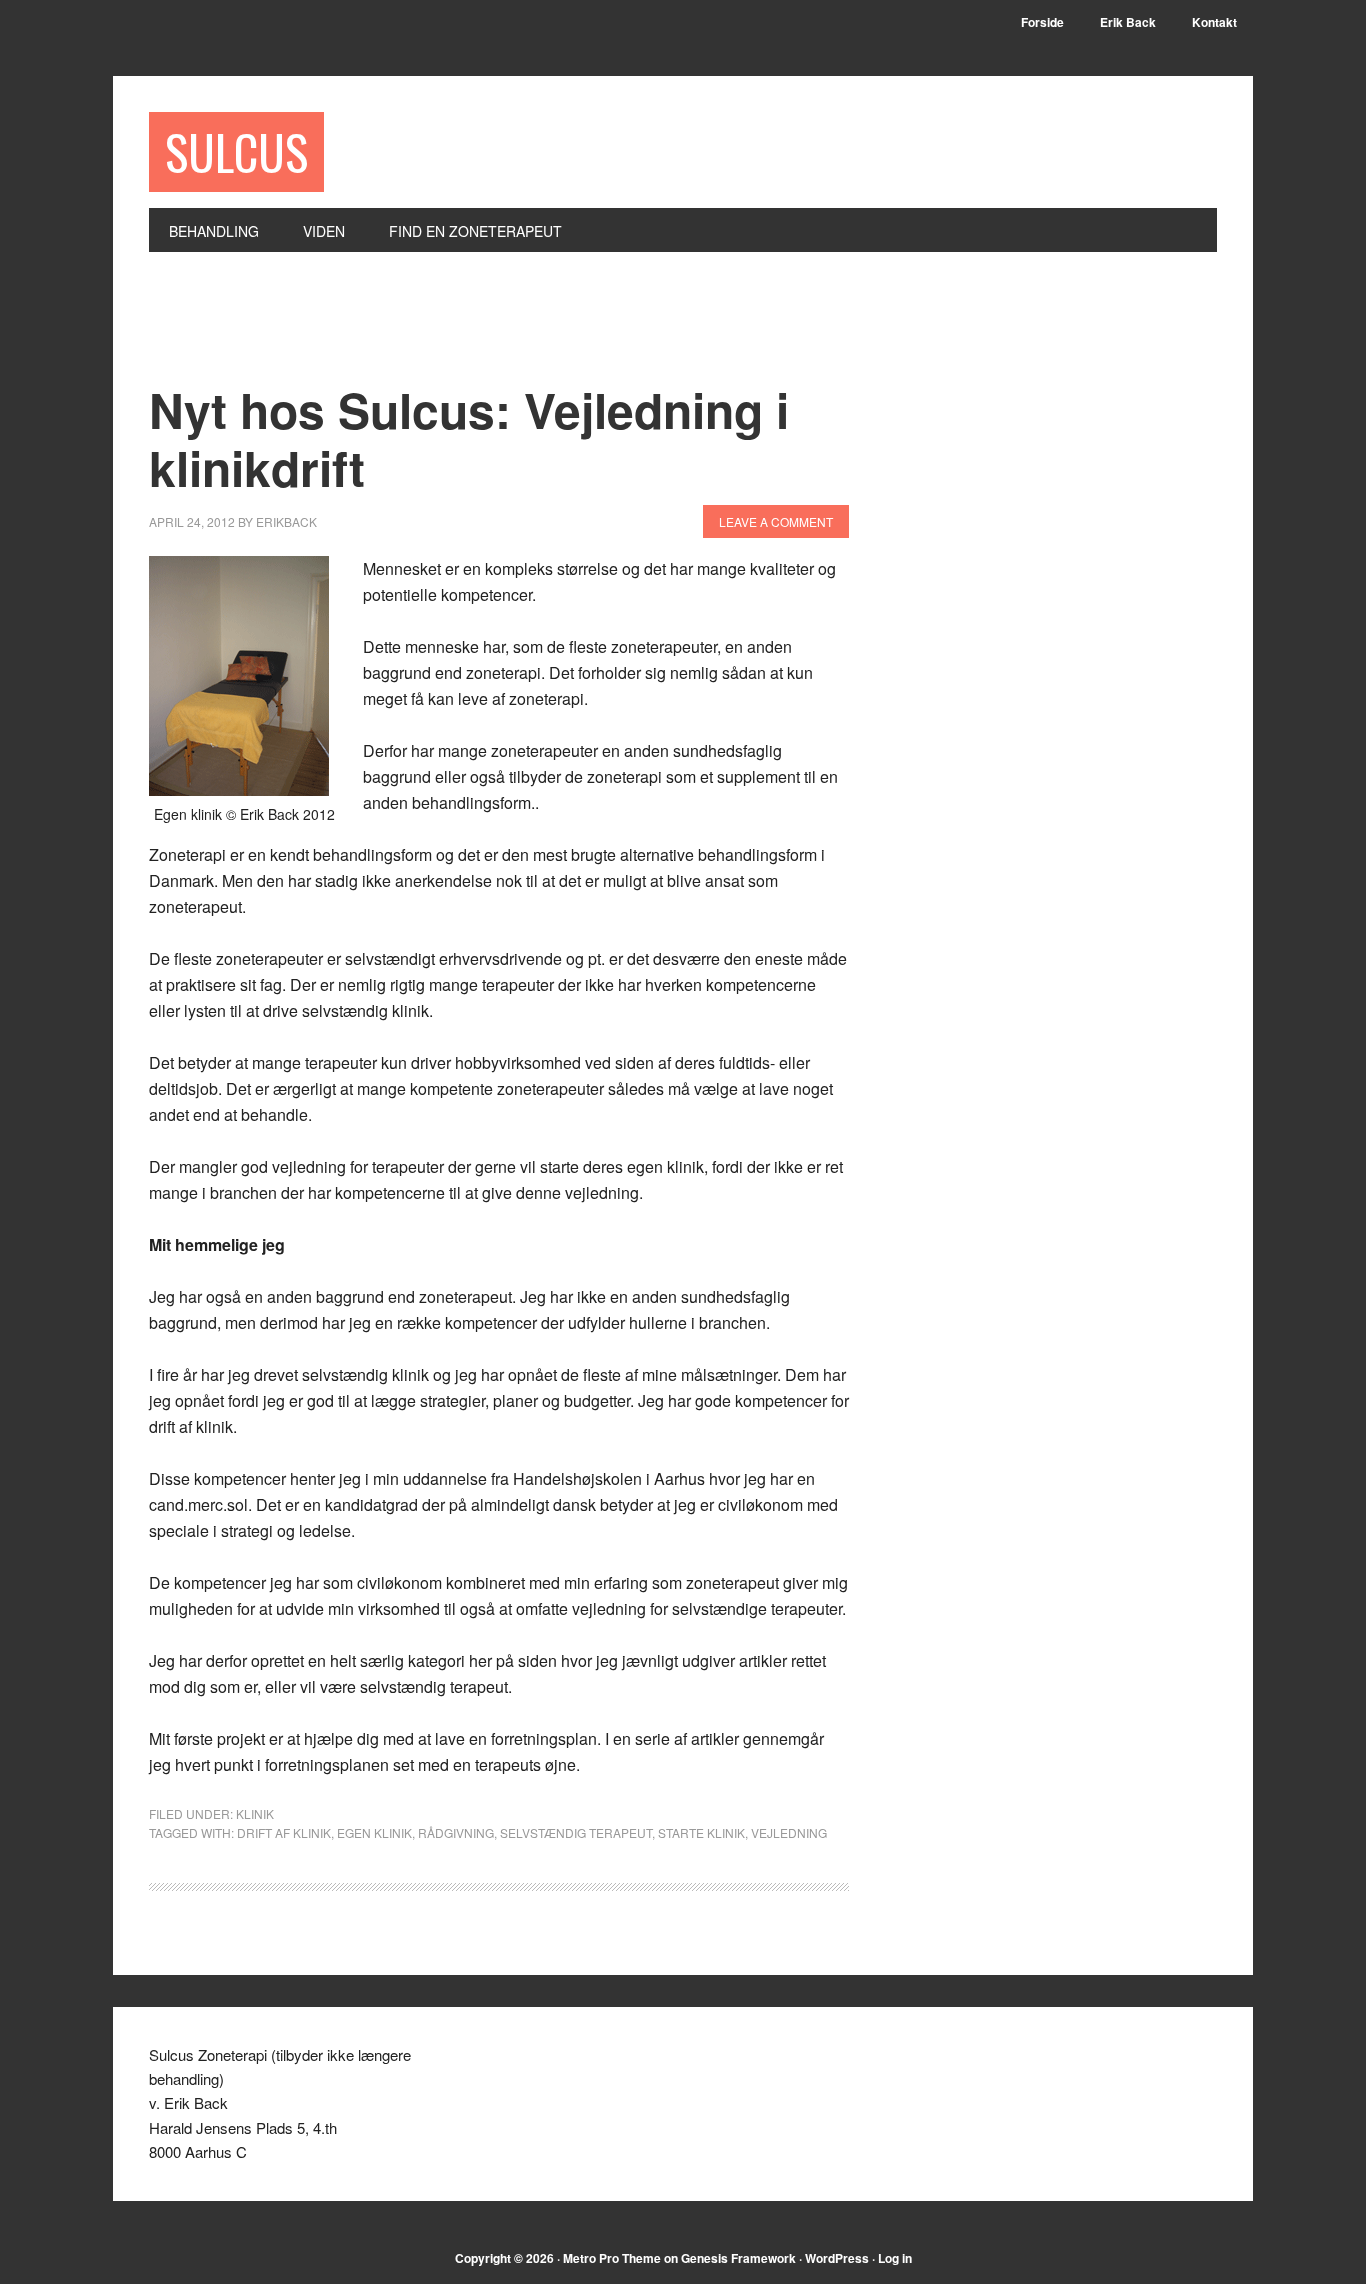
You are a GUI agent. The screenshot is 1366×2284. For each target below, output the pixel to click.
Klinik (255, 1813)
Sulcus (236, 151)
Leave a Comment (776, 521)
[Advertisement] (513, 329)
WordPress (837, 2258)
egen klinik (374, 1832)
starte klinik (701, 1832)
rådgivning (456, 1832)
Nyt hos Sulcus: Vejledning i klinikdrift (469, 438)
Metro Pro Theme (612, 2258)
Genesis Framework (738, 2258)
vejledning (789, 1832)
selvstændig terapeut (576, 1832)
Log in (895, 2258)
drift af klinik (284, 1832)
